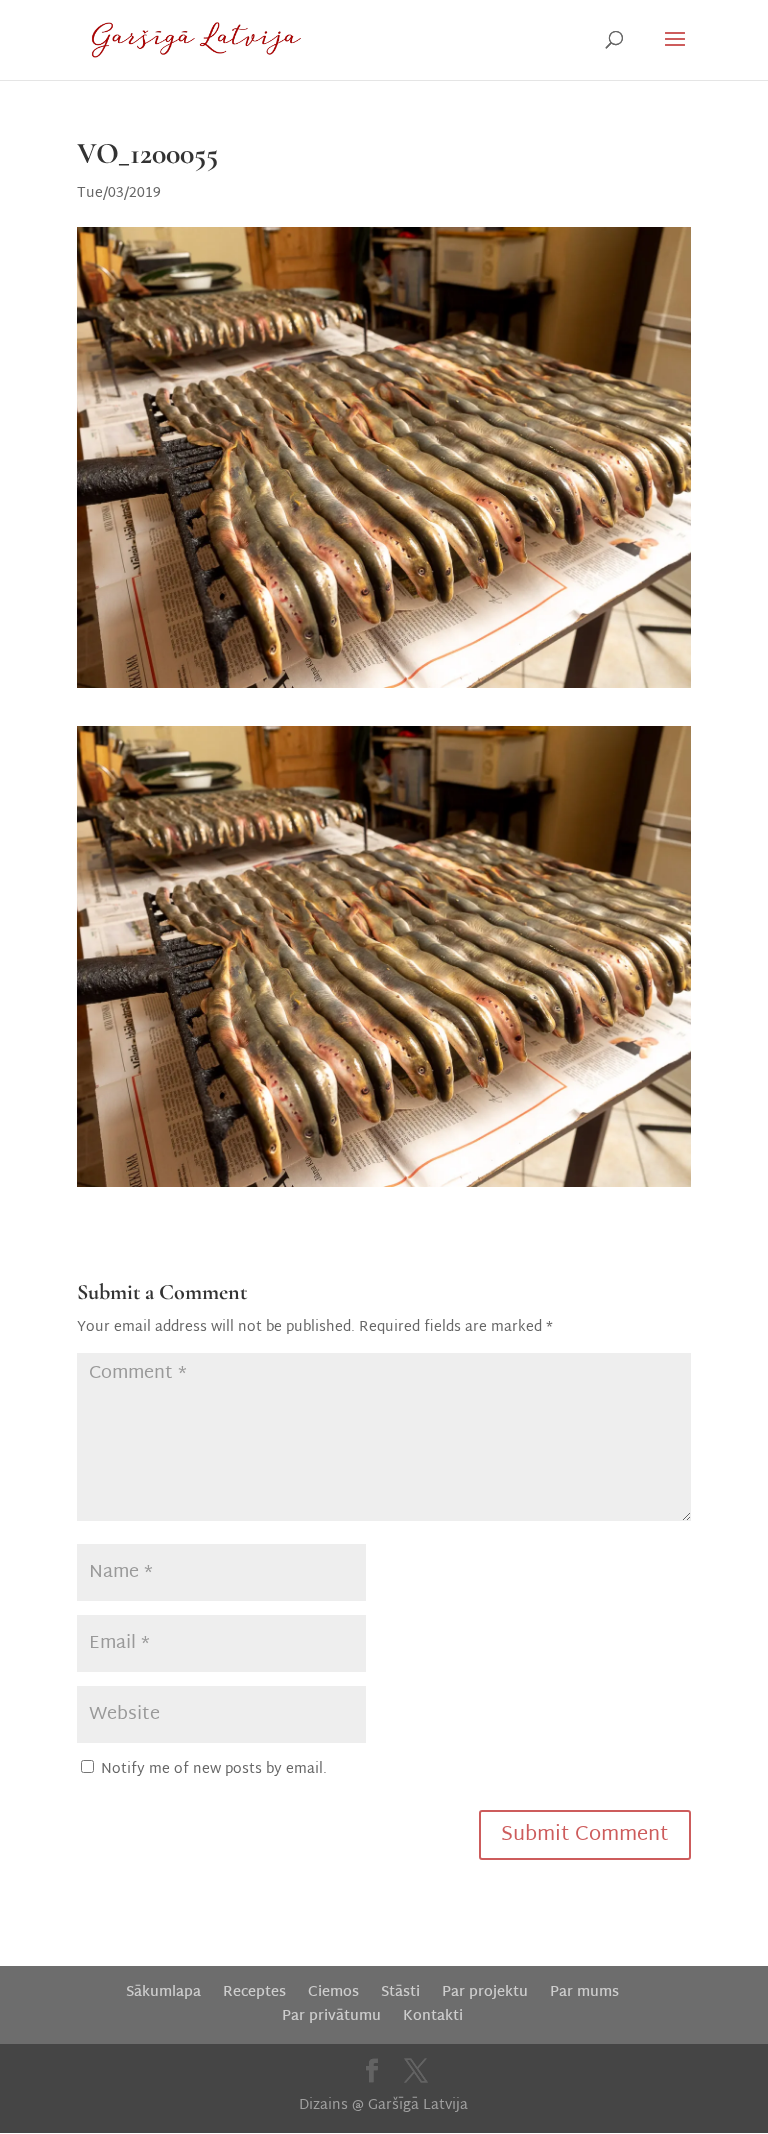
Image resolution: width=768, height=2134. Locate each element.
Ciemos (333, 1992)
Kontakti (433, 2016)
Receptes (254, 1992)
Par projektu (485, 1992)
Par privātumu (331, 2016)
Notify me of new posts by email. (214, 1769)
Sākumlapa (163, 1992)
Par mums (584, 1992)
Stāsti (400, 1992)
